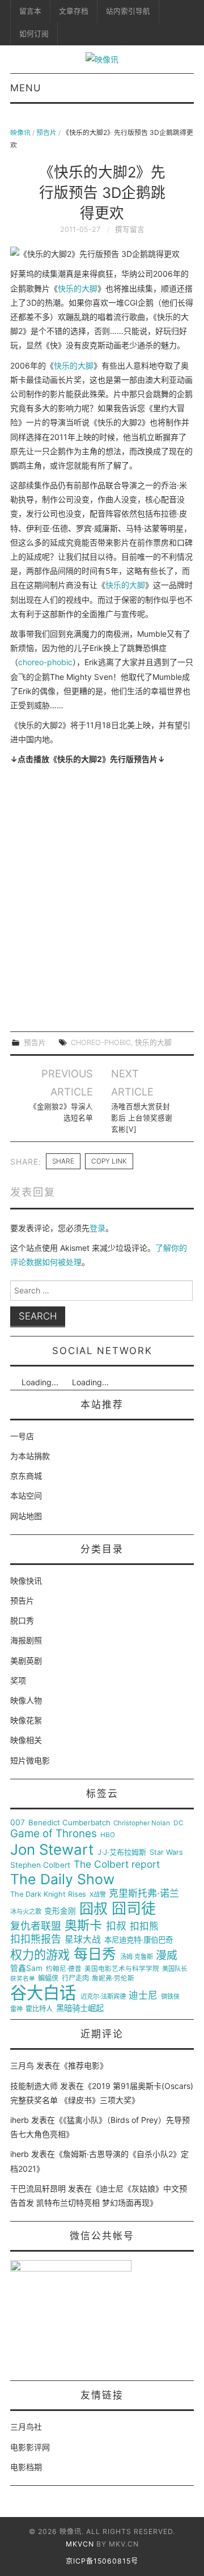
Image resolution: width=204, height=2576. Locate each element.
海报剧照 (26, 1640)
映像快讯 (26, 1581)
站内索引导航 (128, 11)
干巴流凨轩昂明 (38, 2188)
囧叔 (93, 1909)
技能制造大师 (34, 2086)
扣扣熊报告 (36, 1939)
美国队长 (175, 1969)
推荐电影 (84, 2065)
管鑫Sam (26, 1968)
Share (63, 1161)
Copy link (109, 1161)
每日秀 (95, 1954)
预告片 (46, 132)
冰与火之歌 (26, 1912)
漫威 (167, 1956)
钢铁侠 (170, 1997)
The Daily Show (62, 1879)
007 (18, 1822)
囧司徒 (134, 1909)
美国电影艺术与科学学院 (122, 1969)
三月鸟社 (26, 2427)
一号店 (22, 1436)
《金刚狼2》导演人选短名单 (61, 1112)
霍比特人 (39, 2009)
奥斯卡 (83, 1925)
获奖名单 (23, 1979)
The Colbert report (117, 1864)
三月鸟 (22, 2065)
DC (178, 1823)
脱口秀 (22, 1620)
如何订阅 (34, 34)
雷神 (16, 2009)
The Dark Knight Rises (48, 1894)
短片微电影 (30, 1760)
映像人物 (26, 1700)
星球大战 (83, 1940)
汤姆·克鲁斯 (137, 1957)
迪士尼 (143, 1996)
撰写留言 (130, 229)
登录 (97, 1228)
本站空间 (26, 1496)
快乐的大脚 (78, 288)
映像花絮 (26, 1720)
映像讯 (20, 132)
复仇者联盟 (36, 1926)
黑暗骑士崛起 (80, 2008)
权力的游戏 (40, 1955)
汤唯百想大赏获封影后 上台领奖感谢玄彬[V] (142, 1118)
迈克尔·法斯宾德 (103, 1997)
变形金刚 (60, 1911)
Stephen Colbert (40, 1865)
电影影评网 (30, 2447)
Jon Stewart (52, 1850)
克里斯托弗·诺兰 (144, 1894)
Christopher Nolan (142, 1823)
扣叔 (116, 1926)
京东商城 (26, 1476)
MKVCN (80, 2544)
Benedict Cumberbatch (69, 1823)
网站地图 (26, 1516)
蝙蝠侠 (48, 1978)
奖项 (18, 1680)
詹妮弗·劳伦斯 (113, 1979)
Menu (25, 88)
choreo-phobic (45, 662)
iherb (20, 2120)
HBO (108, 1835)
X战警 (98, 1895)
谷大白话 (43, 1993)
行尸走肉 (75, 1978)
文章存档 (74, 11)
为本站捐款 (30, 1456)
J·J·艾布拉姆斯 (122, 1852)
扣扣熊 (144, 1926)
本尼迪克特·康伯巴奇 (139, 1940)
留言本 (30, 11)
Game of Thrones (54, 1834)
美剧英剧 (26, 1661)
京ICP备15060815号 (102, 2561)
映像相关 (26, 1740)
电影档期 (26, 2467)
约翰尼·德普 (64, 1969)
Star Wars (166, 1852)
